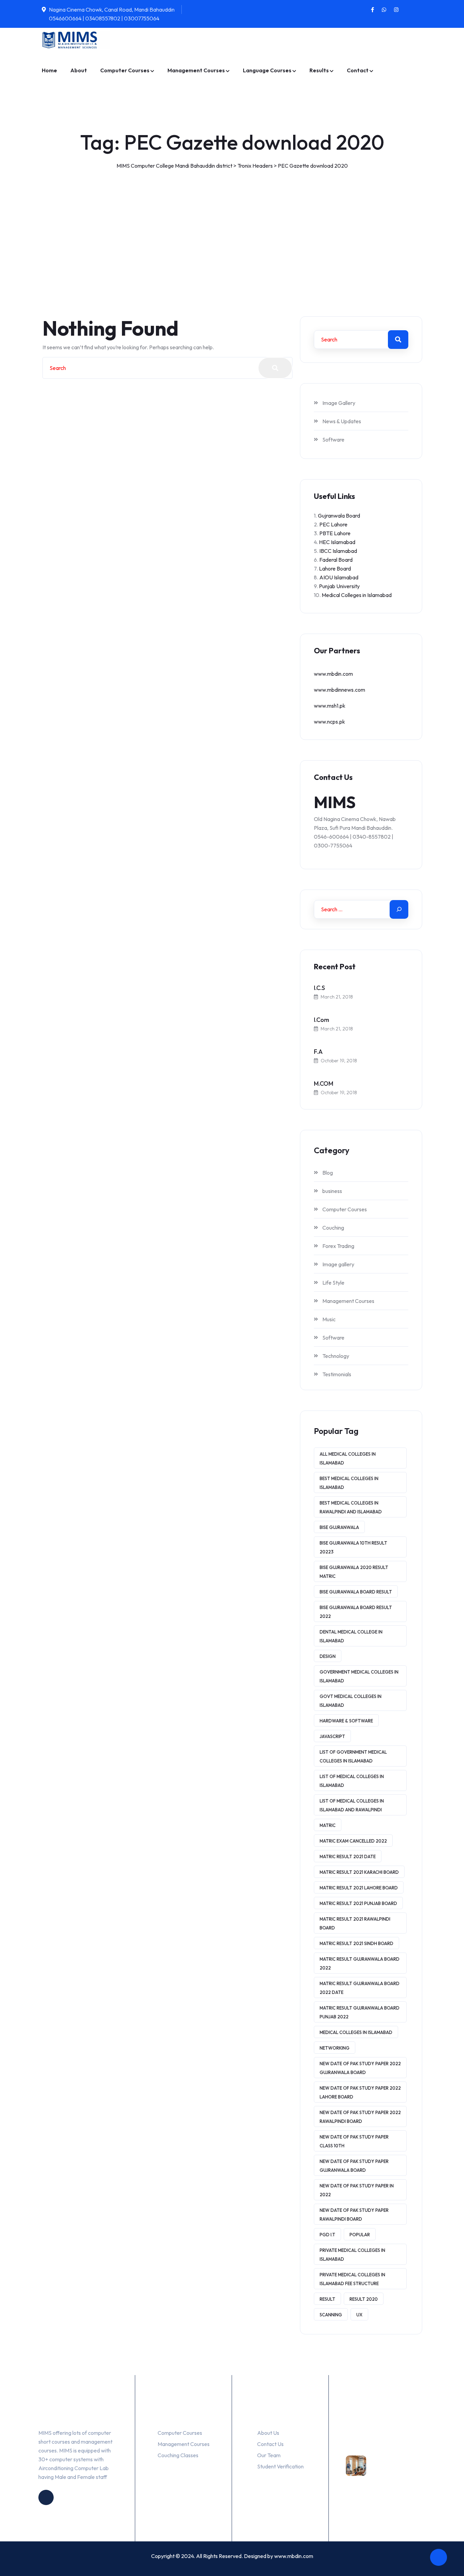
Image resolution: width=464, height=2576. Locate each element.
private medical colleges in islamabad (352, 2255)
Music (329, 1319)
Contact (358, 70)
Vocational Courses (373, 2443)
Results (319, 70)
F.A (318, 1052)
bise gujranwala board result (356, 1592)
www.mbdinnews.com (340, 690)
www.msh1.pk (330, 706)
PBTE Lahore (335, 533)
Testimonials (337, 1374)
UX (359, 2315)
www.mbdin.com (333, 674)
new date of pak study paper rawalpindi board (354, 2215)
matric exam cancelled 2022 (353, 1841)
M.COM (324, 1084)
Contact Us (270, 2444)
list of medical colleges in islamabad (352, 1781)
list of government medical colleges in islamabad (353, 1756)
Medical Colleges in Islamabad (357, 595)
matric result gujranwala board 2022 (360, 1963)
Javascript (332, 1736)
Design (328, 1656)
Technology (336, 1356)
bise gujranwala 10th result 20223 (353, 1547)
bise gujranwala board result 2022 (356, 1612)
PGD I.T (327, 2235)
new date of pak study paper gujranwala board (354, 2166)
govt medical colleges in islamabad (351, 1701)
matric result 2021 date (348, 1856)
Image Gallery (339, 403)
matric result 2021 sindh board (356, 1943)
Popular (360, 2235)
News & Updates (342, 421)
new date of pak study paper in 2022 (357, 2190)
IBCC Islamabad (338, 551)
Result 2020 (364, 2299)
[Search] (399, 909)
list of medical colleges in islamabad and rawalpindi (352, 1805)
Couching (333, 1228)
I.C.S (319, 988)
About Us (268, 2433)
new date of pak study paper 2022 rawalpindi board (360, 2117)
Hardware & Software (346, 1721)
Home (49, 70)
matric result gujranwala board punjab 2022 (360, 2012)
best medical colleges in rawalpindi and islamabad (351, 1507)
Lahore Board (335, 568)
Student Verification (280, 2466)
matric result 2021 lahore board (359, 1888)
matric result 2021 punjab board (358, 1903)
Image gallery (338, 1264)
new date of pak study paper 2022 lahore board (360, 2092)
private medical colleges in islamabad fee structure (352, 2279)
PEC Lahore (333, 524)
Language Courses (267, 70)
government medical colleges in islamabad (359, 1676)
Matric (328, 1825)
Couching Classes (178, 2455)
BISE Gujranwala (339, 1527)
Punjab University (339, 586)
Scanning (331, 2315)
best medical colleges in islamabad (349, 1483)
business (332, 1191)
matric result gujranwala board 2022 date (360, 1988)
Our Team (269, 2455)
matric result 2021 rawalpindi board (355, 1923)
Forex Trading (338, 1246)
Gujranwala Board (339, 516)
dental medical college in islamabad (351, 1636)
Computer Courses (125, 70)
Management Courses (196, 70)
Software (333, 440)
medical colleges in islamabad (356, 2032)
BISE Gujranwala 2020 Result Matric (354, 1572)
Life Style (333, 1283)
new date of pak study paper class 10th (354, 2141)
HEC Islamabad (337, 542)
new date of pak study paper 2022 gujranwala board (360, 2068)
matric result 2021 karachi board (359, 1872)
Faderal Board (336, 560)
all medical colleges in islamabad (348, 1458)
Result (327, 2299)
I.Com (322, 1020)
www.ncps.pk (329, 722)
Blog (328, 1173)
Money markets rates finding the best (397, 2475)
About (79, 70)
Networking (335, 2048)
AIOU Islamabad (339, 577)
